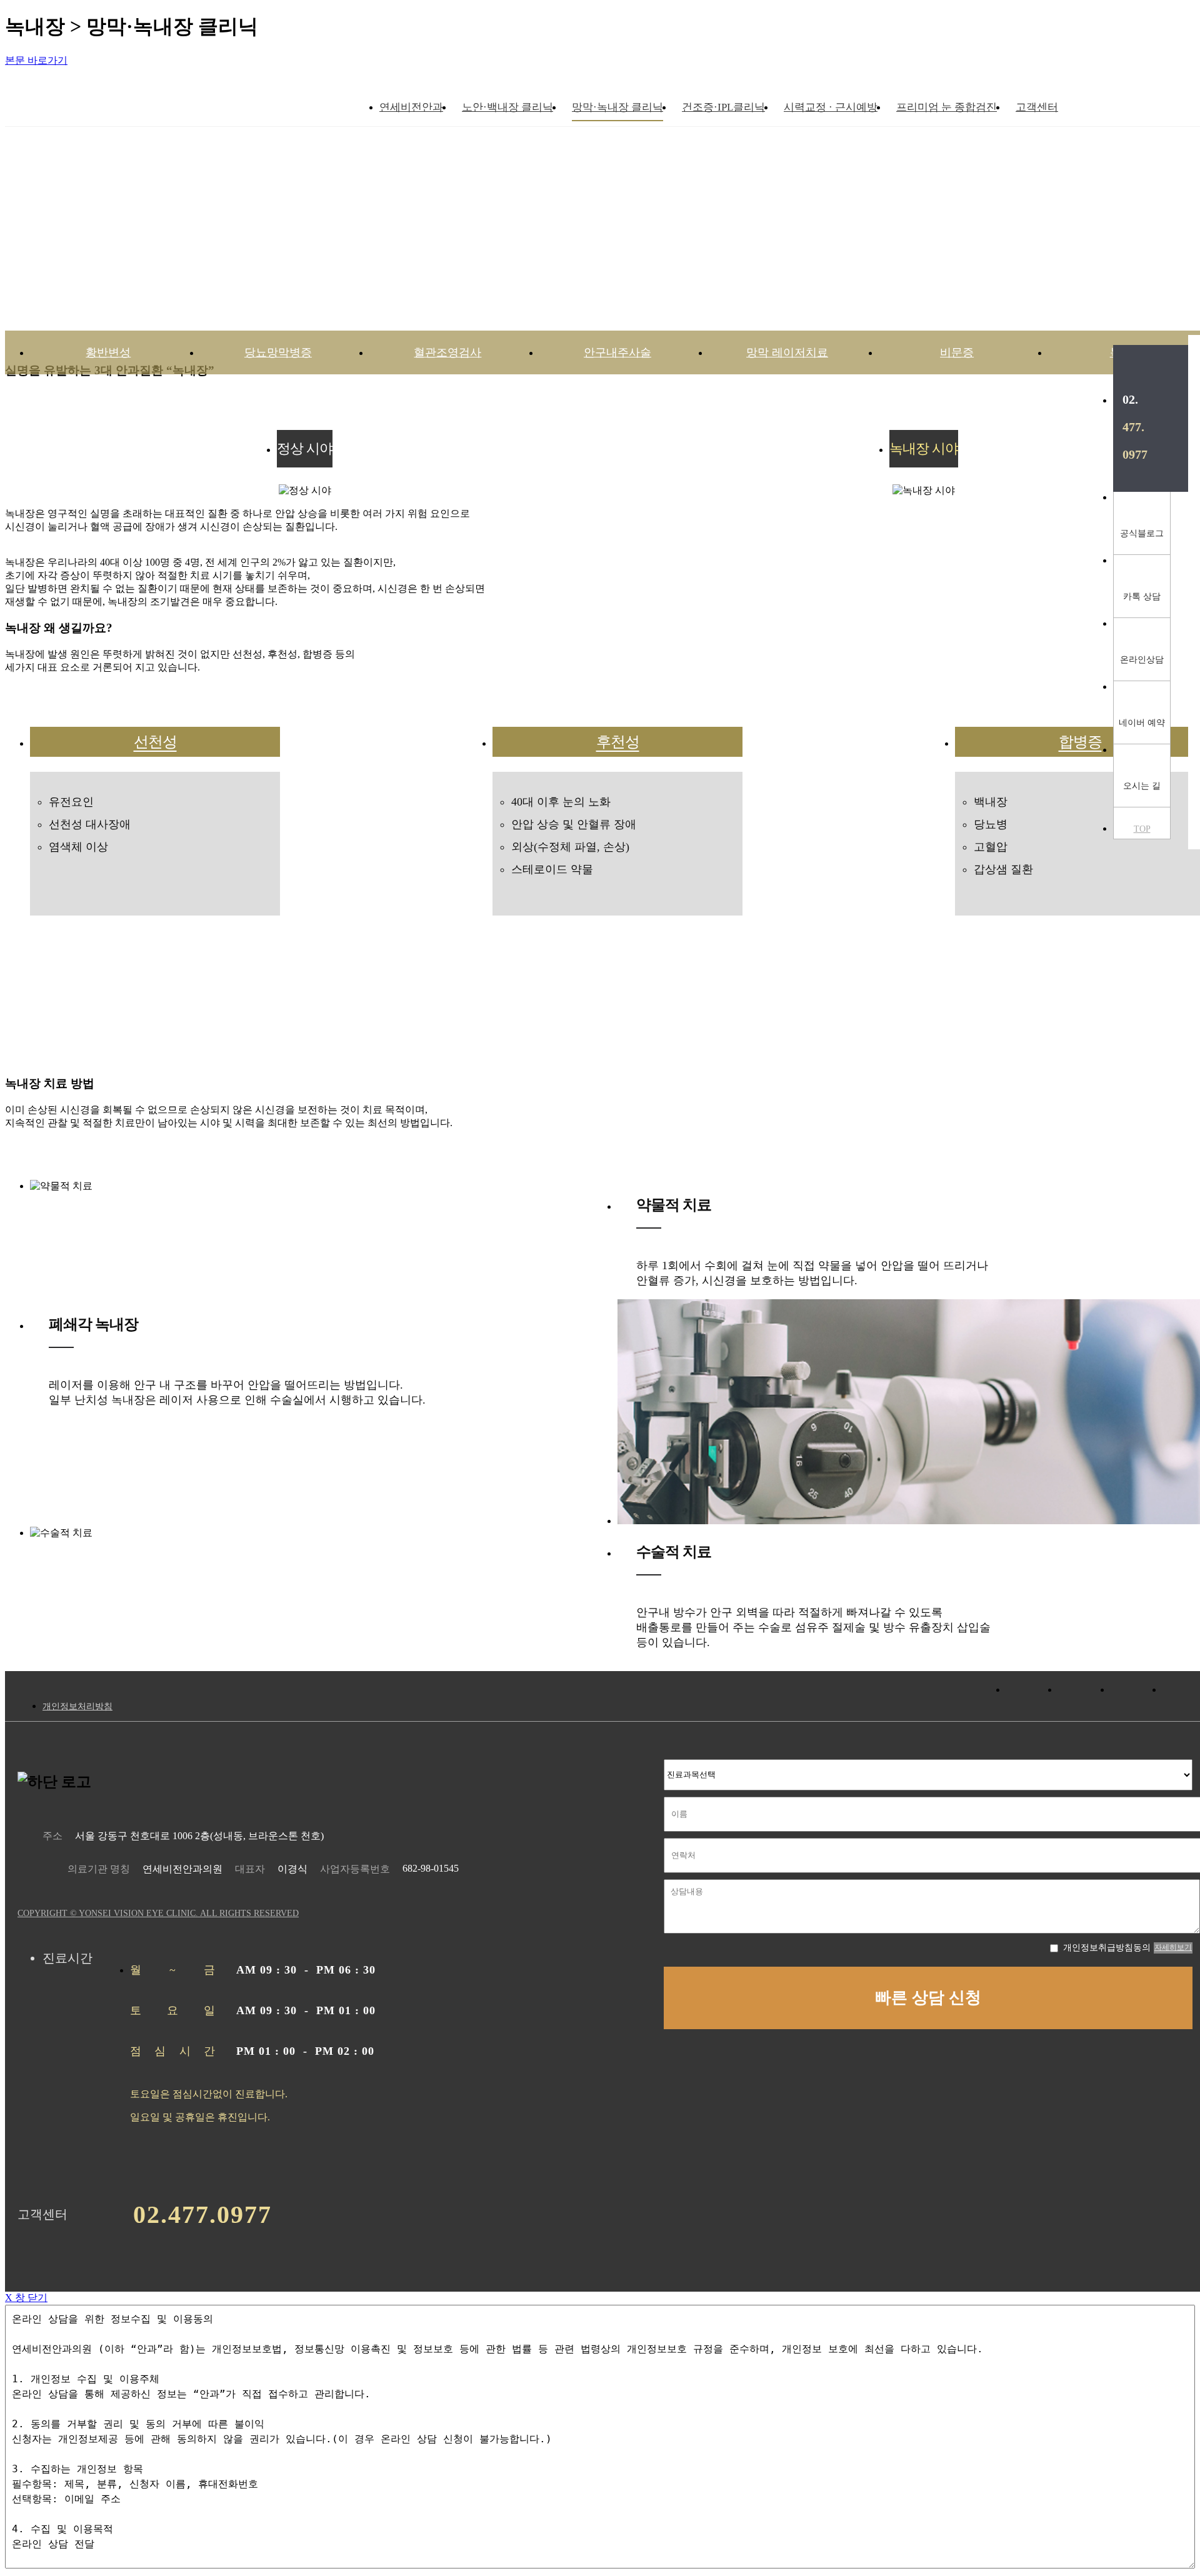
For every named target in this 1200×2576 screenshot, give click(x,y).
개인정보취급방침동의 (1107, 1948)
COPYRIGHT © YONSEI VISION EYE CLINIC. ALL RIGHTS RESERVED (158, 1913)
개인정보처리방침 (77, 1706)
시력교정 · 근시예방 (831, 107)
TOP (1142, 829)
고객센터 (1037, 107)
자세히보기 (1173, 1947)
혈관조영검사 (447, 352)
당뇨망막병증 (278, 352)
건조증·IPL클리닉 (723, 107)
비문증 (957, 352)
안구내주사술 (617, 352)
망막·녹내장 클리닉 (617, 107)
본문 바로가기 (36, 60)
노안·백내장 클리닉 (507, 107)
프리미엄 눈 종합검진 (947, 107)
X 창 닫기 (26, 2298)
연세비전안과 (411, 107)
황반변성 (108, 352)
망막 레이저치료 (787, 352)
